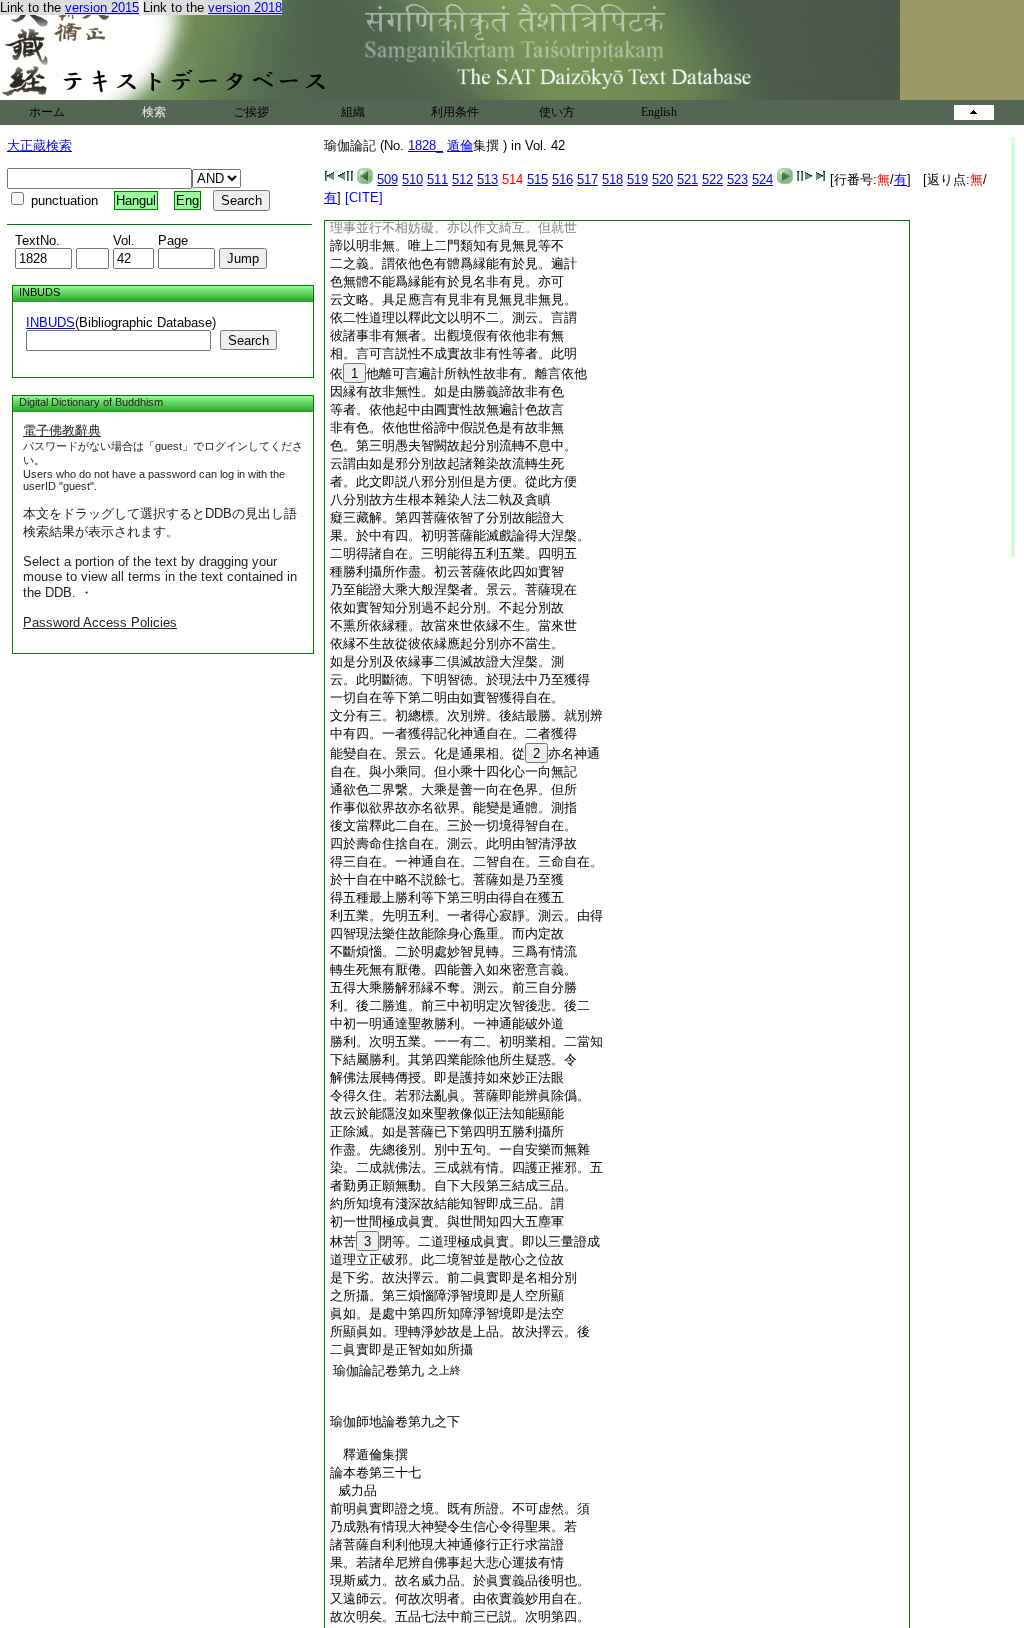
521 (687, 179)
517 (587, 179)
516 (562, 179)
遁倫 (460, 145)
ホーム (47, 112)
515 (537, 179)
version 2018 (245, 7)
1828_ (425, 145)
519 (637, 179)
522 (712, 179)
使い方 (557, 112)
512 (462, 179)
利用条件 (455, 112)
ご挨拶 (251, 112)
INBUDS (50, 322)
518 (612, 179)
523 (737, 179)
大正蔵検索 (39, 145)
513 (487, 179)
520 (662, 179)
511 (437, 179)
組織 (353, 112)
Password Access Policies (100, 622)
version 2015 (102, 7)
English (659, 112)
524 (762, 179)
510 (412, 179)
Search (248, 340)
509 (387, 179)
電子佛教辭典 (62, 430)
